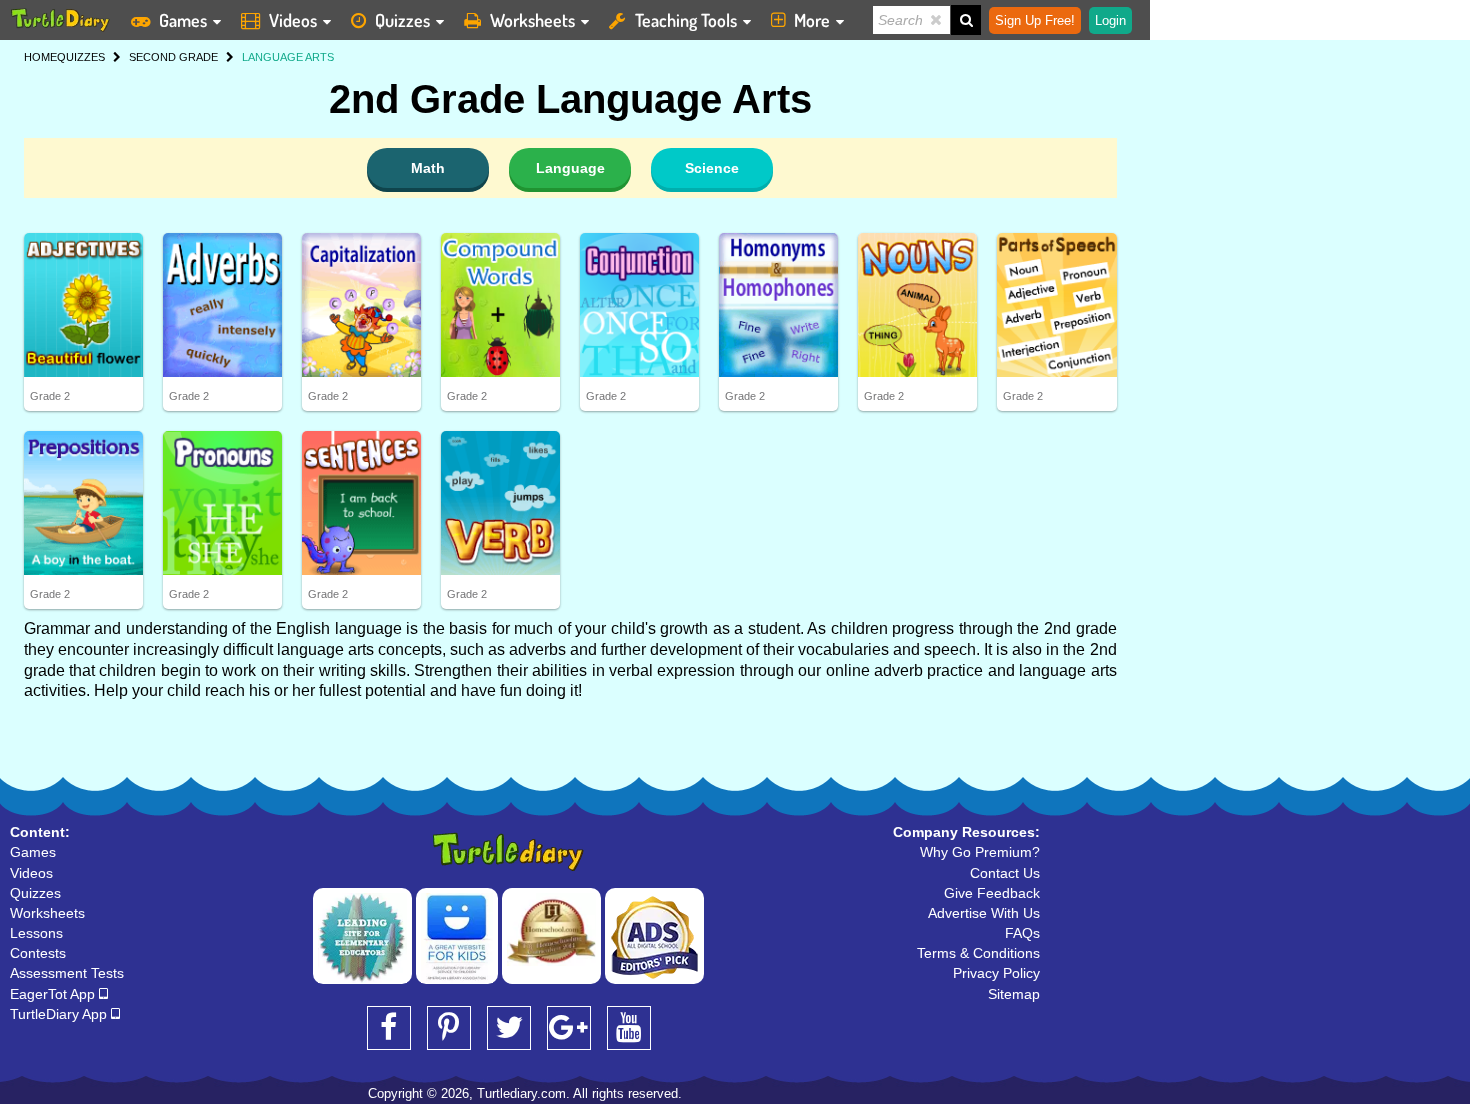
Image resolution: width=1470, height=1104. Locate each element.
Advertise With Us (984, 913)
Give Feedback (992, 893)
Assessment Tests (67, 973)
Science (712, 168)
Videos (293, 20)
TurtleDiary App (60, 1014)
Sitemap (1014, 994)
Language (570, 168)
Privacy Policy (996, 973)
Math (428, 168)
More (812, 20)
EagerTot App (54, 994)
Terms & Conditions (978, 953)
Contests (38, 953)
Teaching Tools (686, 20)
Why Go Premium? (980, 852)
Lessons (36, 933)
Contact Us (1005, 873)
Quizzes (402, 20)
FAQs (1022, 933)
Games (183, 20)
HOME (40, 57)
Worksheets (532, 20)
